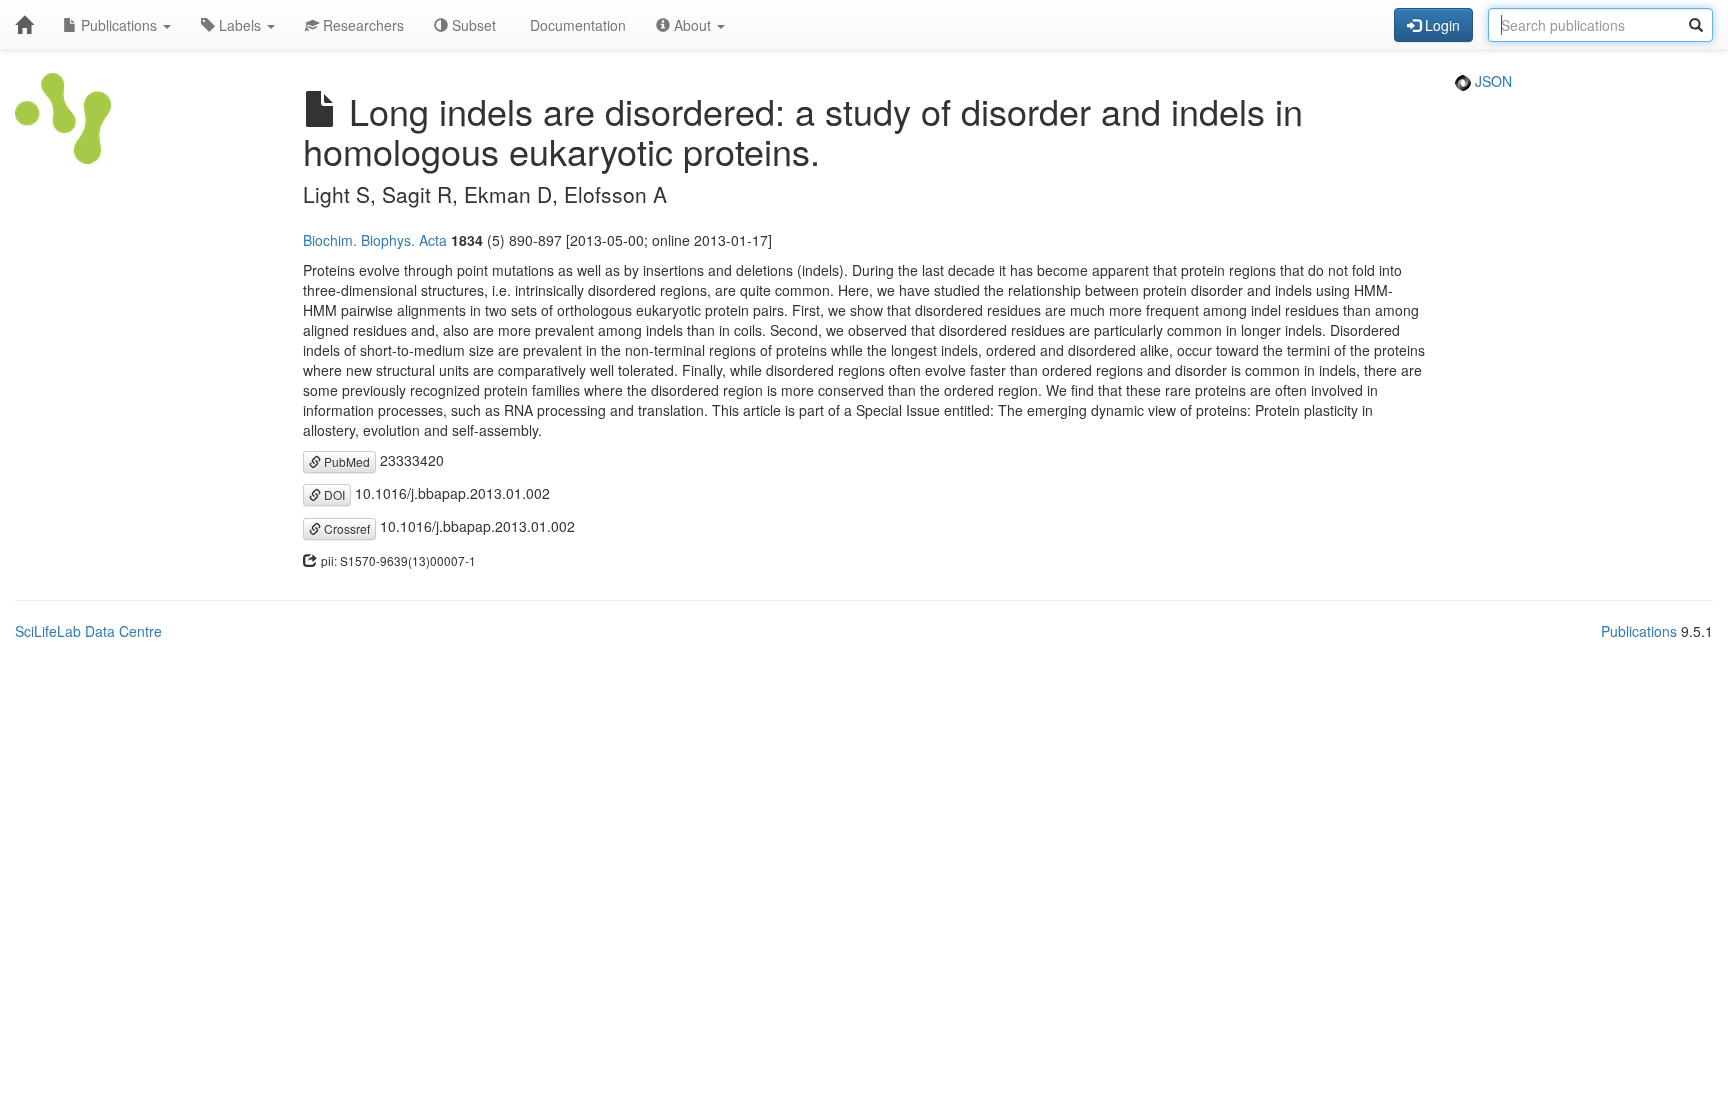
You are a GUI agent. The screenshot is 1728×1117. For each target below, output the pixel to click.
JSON (1491, 81)
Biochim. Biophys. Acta (375, 240)
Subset (472, 25)
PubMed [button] (345, 461)
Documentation (576, 25)
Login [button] (1440, 25)
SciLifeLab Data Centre (88, 631)
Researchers (361, 25)
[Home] (24, 25)
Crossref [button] (345, 528)
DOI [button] (333, 494)
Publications (119, 25)
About (692, 25)
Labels (240, 25)
